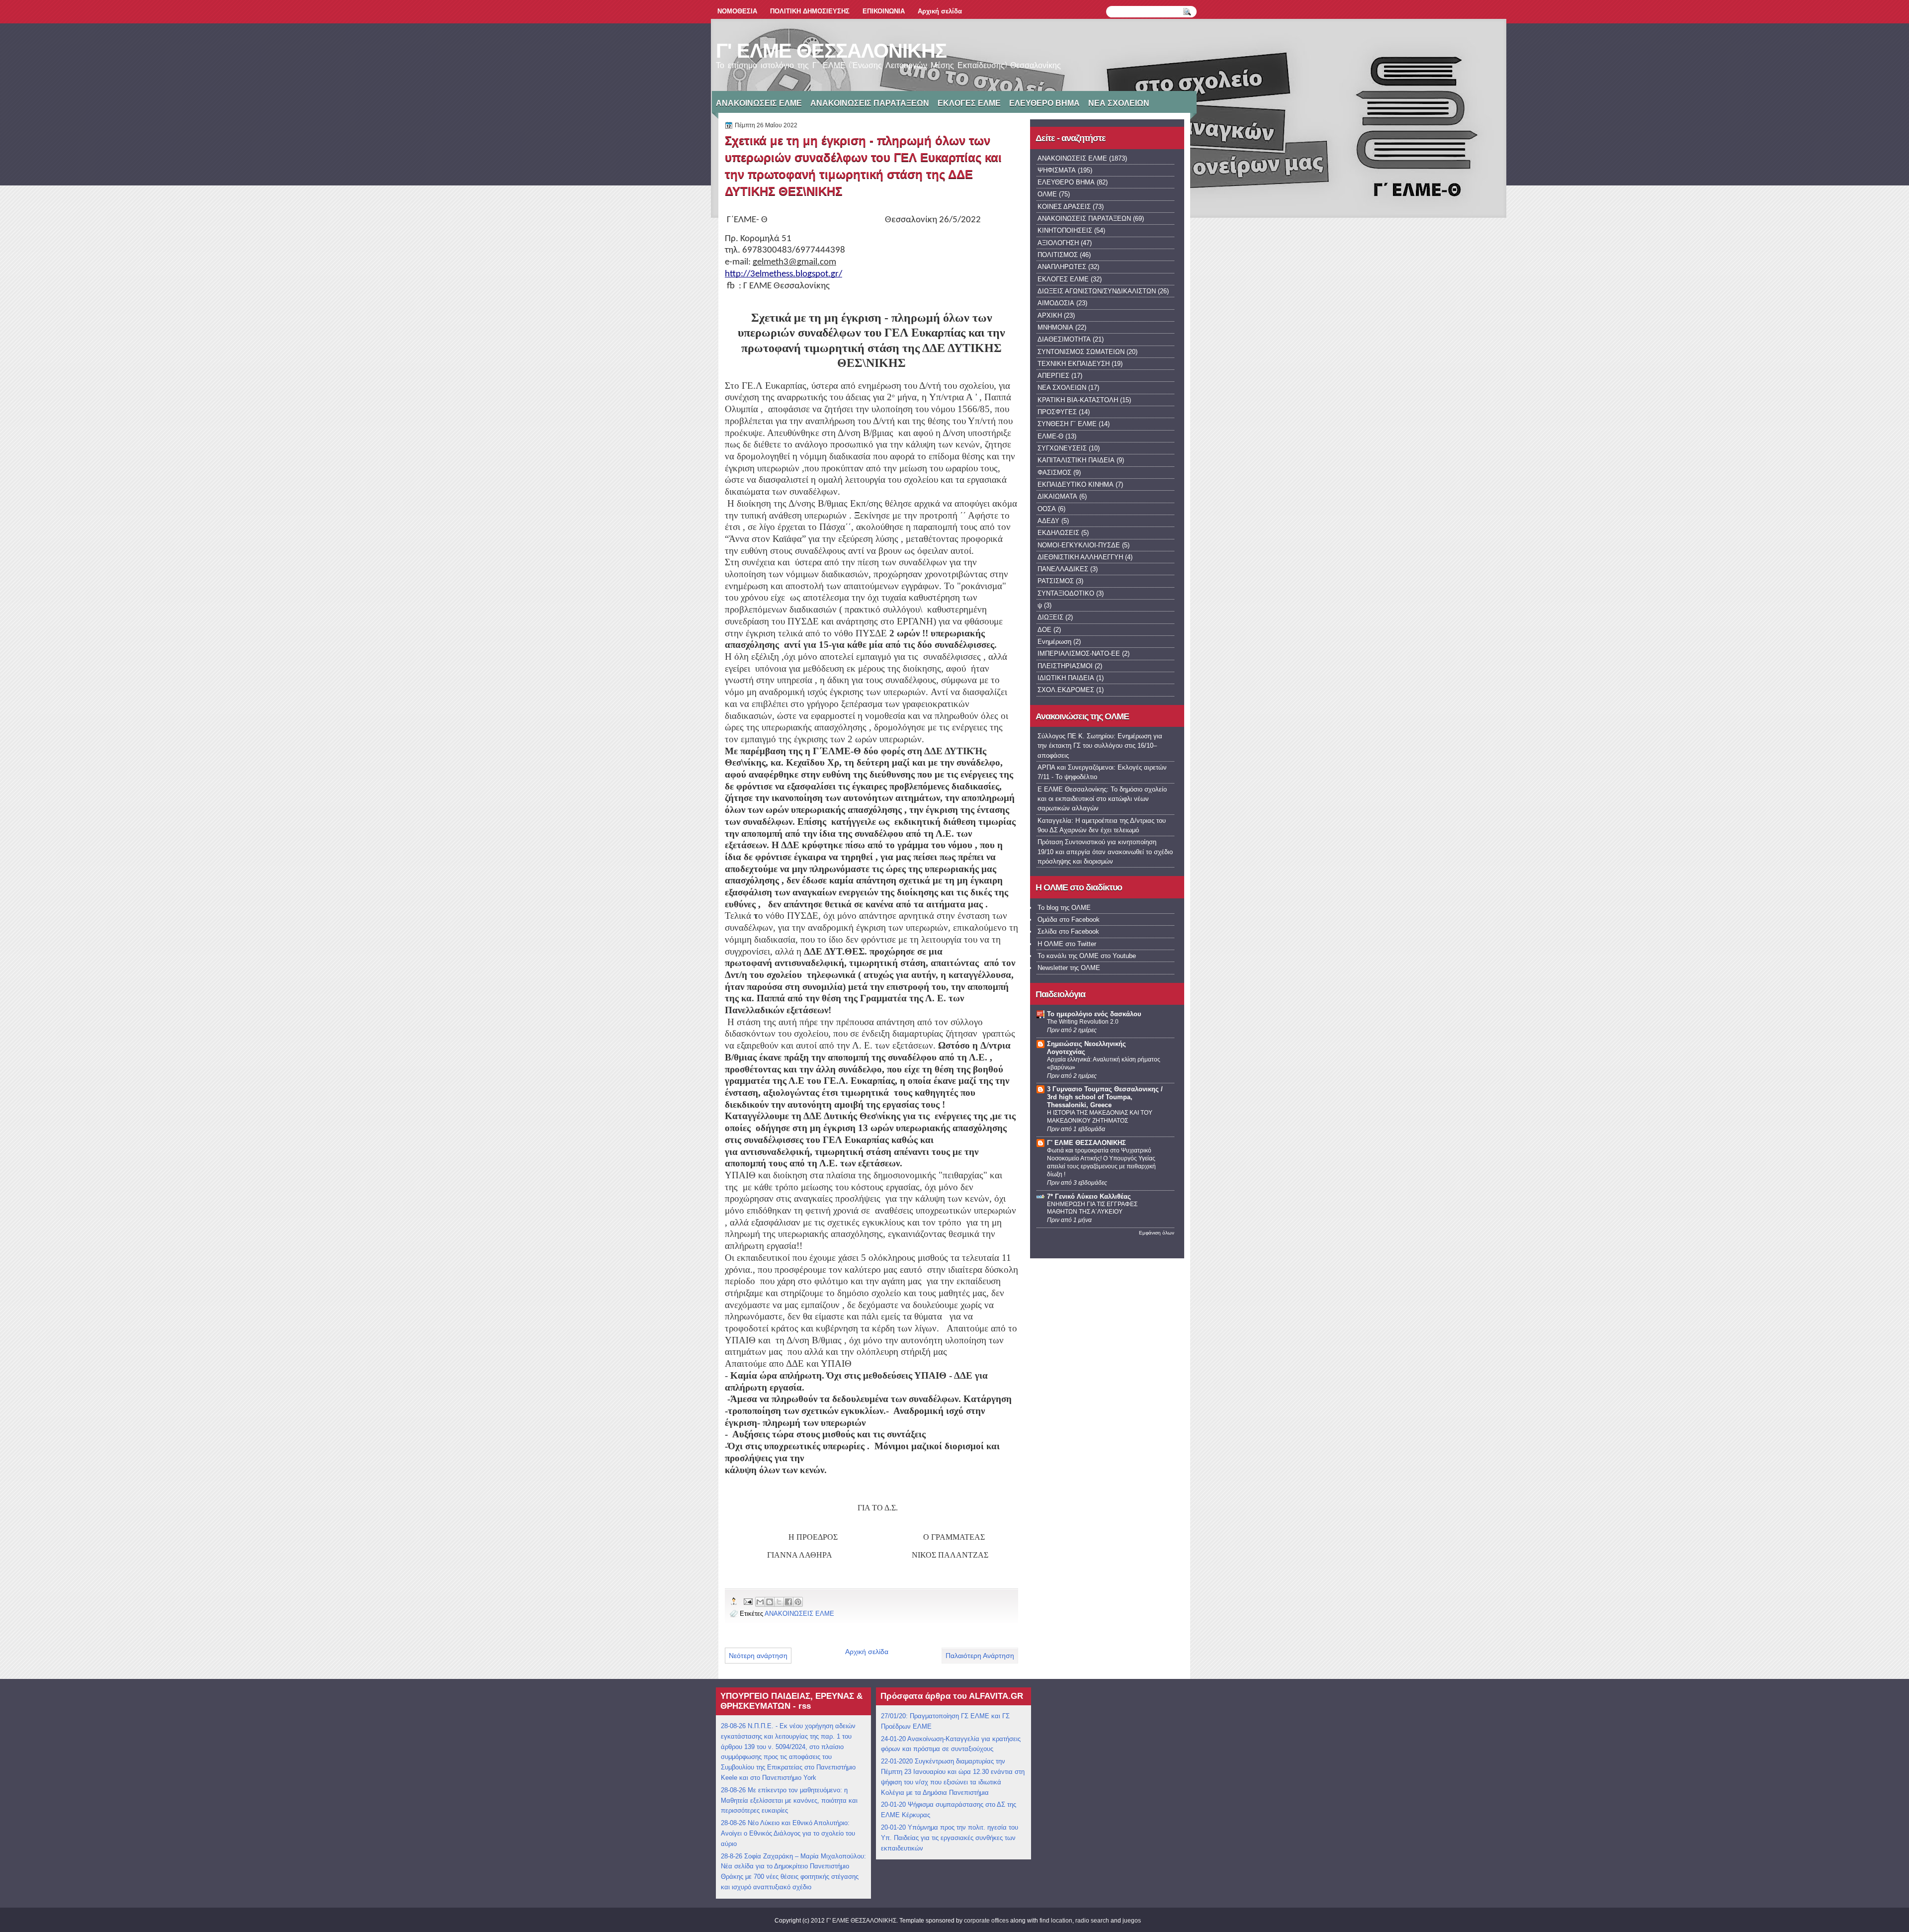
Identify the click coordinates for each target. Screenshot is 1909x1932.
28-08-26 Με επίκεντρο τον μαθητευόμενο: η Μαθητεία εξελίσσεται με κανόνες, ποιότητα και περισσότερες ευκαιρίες (789, 1800)
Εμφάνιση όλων (1157, 1233)
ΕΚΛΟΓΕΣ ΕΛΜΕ (969, 103)
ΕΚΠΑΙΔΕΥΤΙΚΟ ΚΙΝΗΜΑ (1076, 484)
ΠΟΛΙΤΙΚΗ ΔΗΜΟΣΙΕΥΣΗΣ (810, 11)
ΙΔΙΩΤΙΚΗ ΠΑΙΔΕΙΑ (1066, 678)
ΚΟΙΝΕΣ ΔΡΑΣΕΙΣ (1064, 207)
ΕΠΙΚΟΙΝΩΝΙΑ (884, 11)
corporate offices (986, 1921)
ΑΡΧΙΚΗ (1050, 315)
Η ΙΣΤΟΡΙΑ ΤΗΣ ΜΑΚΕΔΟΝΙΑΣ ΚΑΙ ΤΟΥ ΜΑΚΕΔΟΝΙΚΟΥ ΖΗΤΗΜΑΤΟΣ (1100, 1117)
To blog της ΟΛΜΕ (1064, 908)
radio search (1092, 1921)
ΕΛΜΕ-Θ (1050, 436)
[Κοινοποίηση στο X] (779, 1602)
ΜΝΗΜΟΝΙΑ (1055, 327)
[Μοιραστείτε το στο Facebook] (788, 1602)
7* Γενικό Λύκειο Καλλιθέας (1089, 1196)
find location (1056, 1921)
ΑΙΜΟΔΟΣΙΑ (1056, 303)
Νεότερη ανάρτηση (758, 1656)
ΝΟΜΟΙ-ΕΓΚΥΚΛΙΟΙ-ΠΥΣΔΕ (1079, 545)
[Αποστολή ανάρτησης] (748, 1601)
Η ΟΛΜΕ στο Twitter (1067, 944)
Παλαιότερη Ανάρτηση (980, 1656)
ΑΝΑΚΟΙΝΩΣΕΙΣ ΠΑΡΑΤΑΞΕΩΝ (870, 103)
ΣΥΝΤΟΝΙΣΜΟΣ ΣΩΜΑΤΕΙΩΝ (1081, 352)
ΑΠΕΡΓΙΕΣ (1053, 376)
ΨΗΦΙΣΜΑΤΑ (1057, 170)
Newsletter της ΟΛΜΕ (1069, 968)
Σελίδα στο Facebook (1068, 931)
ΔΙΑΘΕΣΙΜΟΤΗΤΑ (1064, 339)
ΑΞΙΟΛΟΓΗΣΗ (1058, 243)
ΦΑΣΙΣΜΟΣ (1054, 473)
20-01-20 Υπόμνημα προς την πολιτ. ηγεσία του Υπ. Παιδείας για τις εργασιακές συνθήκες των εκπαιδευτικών (950, 1838)
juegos (1132, 1921)
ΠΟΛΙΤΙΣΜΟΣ (1058, 255)
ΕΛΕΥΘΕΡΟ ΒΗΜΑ (1044, 103)
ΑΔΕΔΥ (1048, 521)
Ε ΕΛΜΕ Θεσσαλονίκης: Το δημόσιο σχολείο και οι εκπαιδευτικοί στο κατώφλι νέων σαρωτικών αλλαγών (1102, 799)
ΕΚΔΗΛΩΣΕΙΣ (1058, 533)
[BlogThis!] (770, 1602)
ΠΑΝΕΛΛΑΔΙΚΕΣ (1063, 569)
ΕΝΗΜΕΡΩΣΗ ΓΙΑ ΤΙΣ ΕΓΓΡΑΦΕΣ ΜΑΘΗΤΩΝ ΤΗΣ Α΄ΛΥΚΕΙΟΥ (1092, 1208)
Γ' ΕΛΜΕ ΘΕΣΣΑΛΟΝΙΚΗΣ (831, 51)
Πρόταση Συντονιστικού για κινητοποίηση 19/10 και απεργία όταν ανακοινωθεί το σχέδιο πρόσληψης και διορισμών (1105, 852)
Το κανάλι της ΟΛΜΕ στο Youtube (1087, 956)
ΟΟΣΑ (1047, 509)
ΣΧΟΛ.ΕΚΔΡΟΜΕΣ (1066, 690)
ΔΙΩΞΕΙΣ (1050, 617)
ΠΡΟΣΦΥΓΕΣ (1057, 412)
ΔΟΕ (1044, 630)
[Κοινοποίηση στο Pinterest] (798, 1602)
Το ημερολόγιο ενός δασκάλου (1094, 1014)
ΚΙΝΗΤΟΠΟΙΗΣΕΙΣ (1065, 230)
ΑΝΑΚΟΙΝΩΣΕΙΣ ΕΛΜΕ (759, 103)
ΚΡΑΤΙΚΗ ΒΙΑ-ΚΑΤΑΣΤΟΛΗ (1078, 400)
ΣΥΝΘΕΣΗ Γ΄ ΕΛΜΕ (1067, 424)
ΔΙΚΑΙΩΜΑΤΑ (1057, 496)
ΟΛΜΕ (1047, 194)
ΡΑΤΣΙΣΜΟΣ (1056, 581)
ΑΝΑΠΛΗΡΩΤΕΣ (1062, 267)
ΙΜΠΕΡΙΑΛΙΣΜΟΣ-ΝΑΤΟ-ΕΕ (1079, 654)
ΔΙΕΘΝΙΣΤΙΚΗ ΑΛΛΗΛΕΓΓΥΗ (1080, 557)
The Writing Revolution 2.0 (1083, 1022)
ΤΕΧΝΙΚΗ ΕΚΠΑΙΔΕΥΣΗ (1074, 364)
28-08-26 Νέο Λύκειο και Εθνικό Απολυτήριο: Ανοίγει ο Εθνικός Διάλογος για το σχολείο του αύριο (788, 1833)
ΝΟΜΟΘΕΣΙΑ (737, 11)
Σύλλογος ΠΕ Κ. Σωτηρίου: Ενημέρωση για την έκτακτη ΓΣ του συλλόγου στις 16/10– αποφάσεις (1100, 746)
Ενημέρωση (1054, 642)
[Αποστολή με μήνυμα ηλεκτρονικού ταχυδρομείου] (760, 1602)
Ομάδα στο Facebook (1069, 920)
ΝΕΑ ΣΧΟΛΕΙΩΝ (1119, 103)
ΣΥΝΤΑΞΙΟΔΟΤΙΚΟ (1066, 593)
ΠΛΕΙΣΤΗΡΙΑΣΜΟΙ (1065, 666)
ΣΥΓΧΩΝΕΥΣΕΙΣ (1062, 448)
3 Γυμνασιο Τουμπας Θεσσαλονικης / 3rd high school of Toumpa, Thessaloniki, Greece (1105, 1097)
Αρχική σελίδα (940, 11)
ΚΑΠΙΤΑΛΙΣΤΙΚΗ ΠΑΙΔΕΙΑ (1076, 460)
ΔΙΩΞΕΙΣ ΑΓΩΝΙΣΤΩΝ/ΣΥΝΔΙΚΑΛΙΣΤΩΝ (1097, 291)
